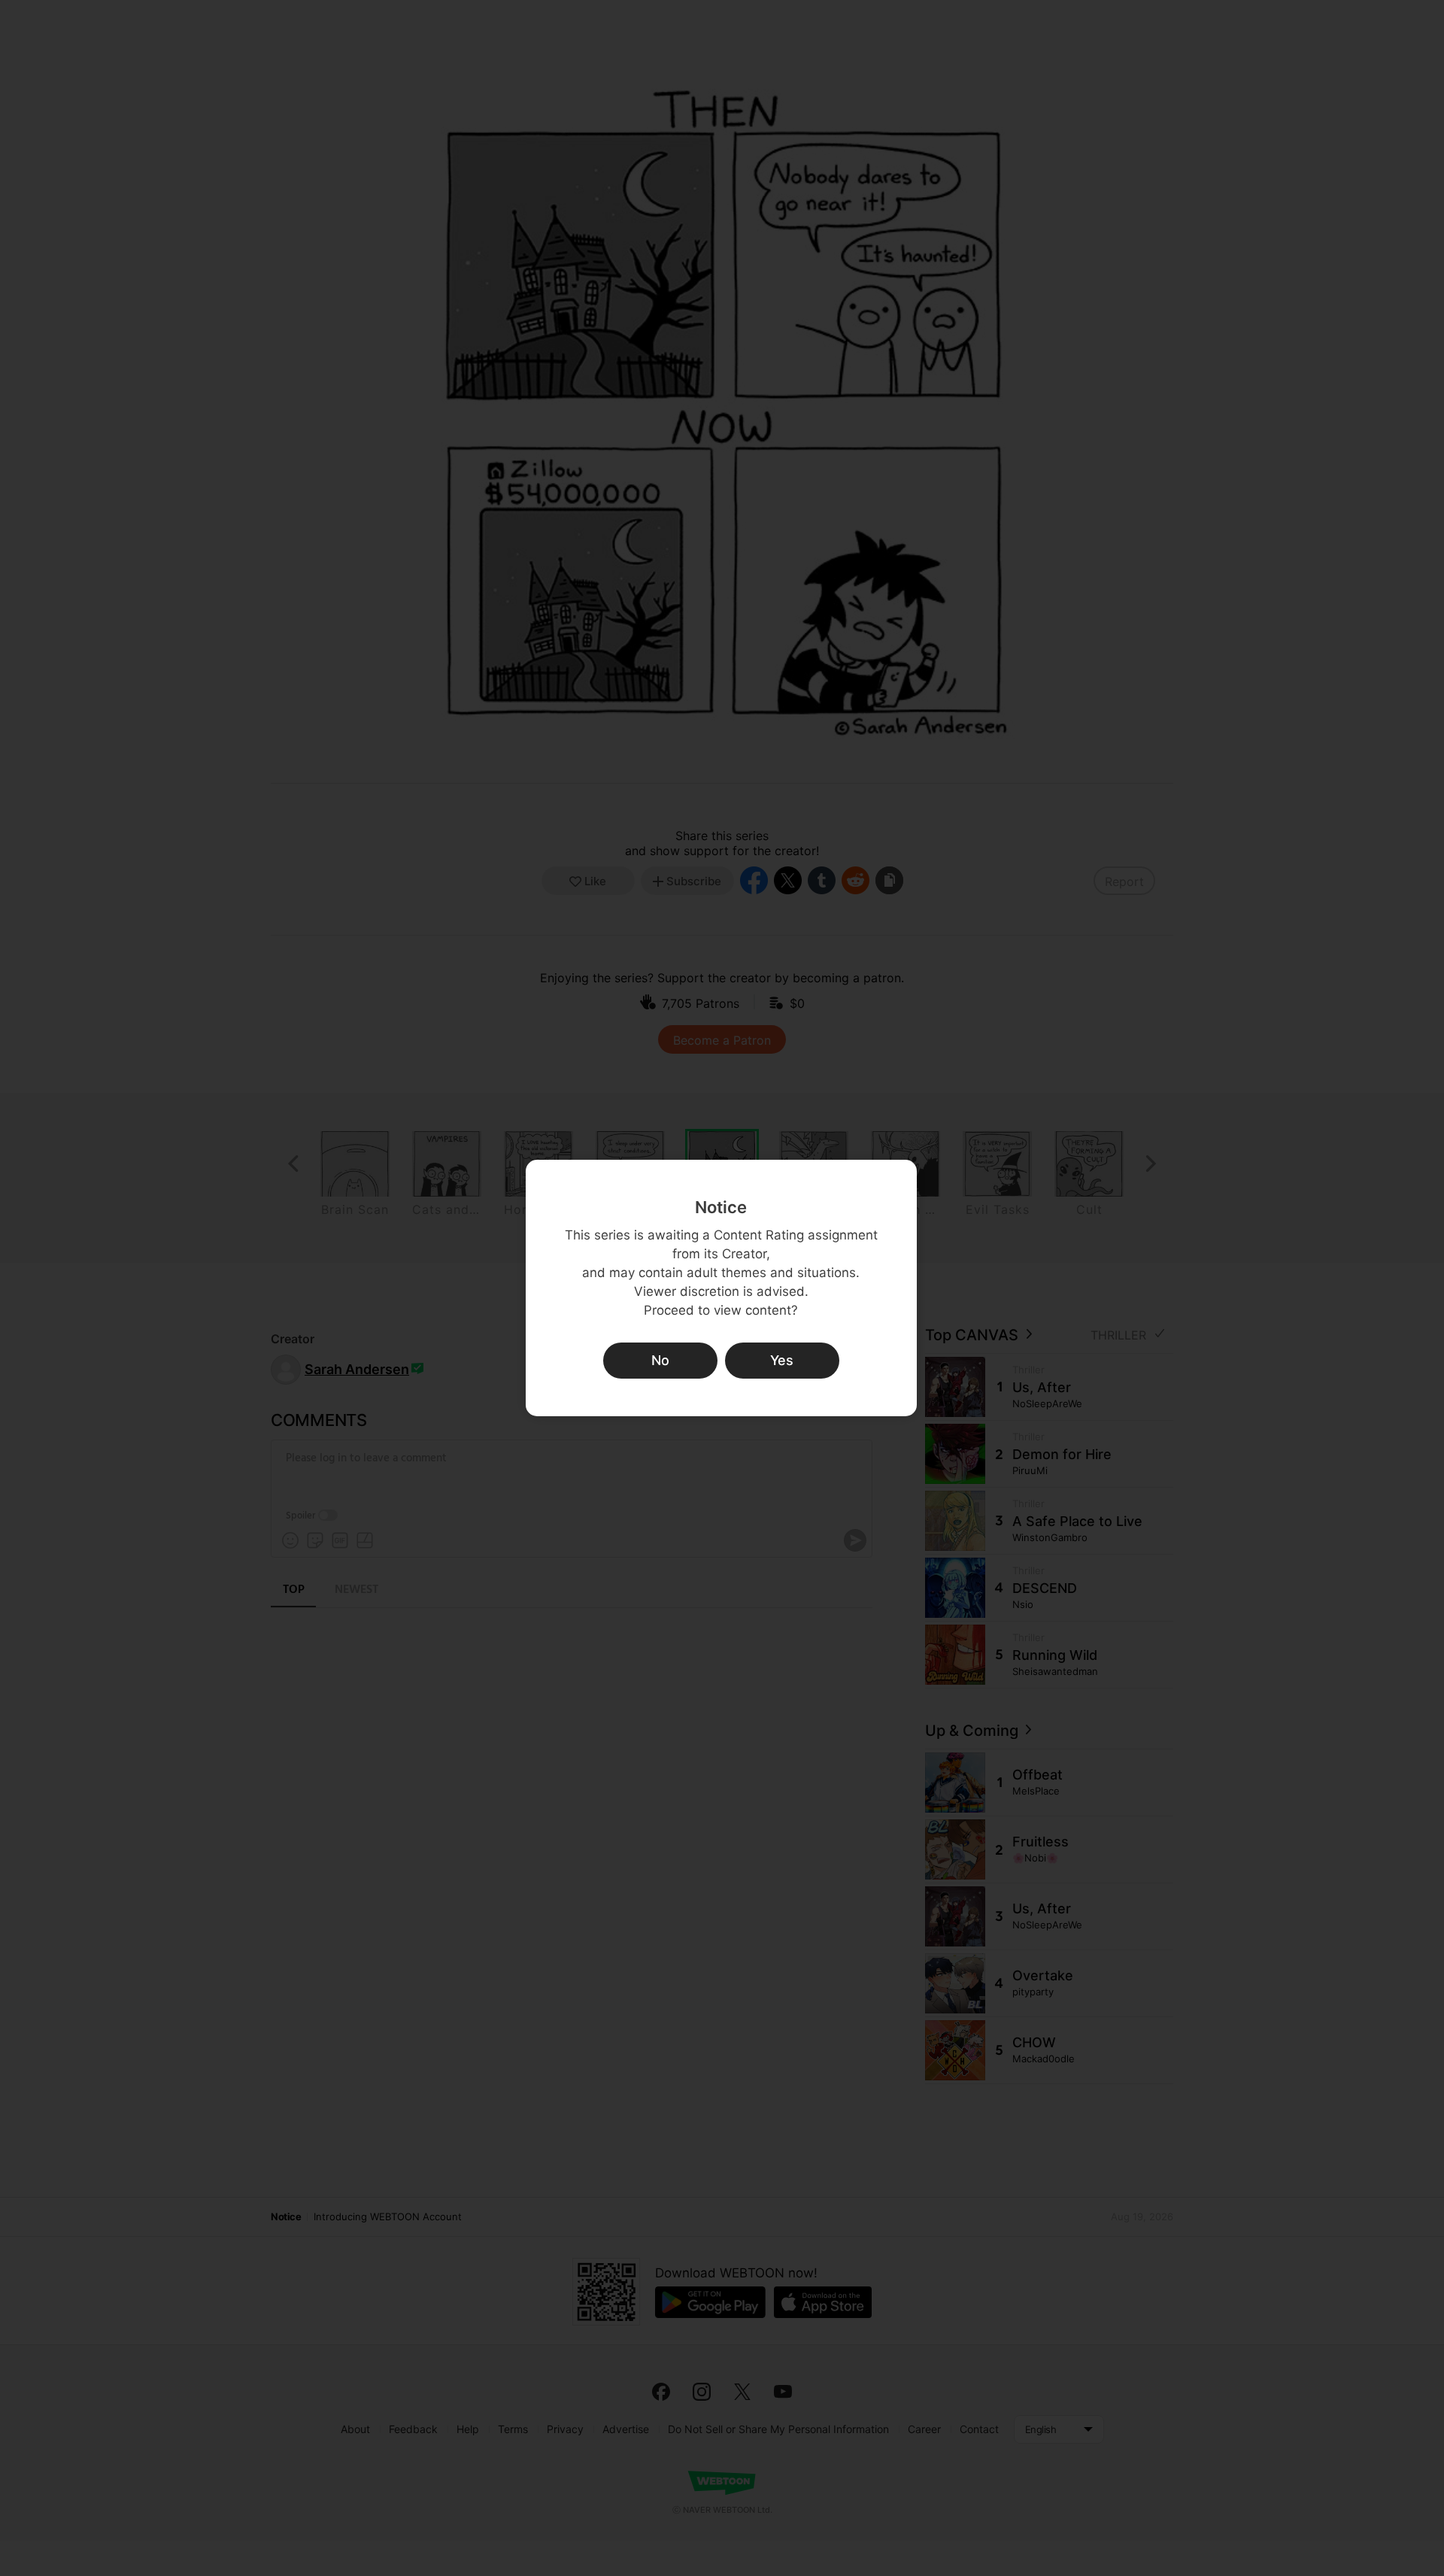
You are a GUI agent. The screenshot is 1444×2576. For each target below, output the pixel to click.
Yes (782, 1360)
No (660, 1360)
